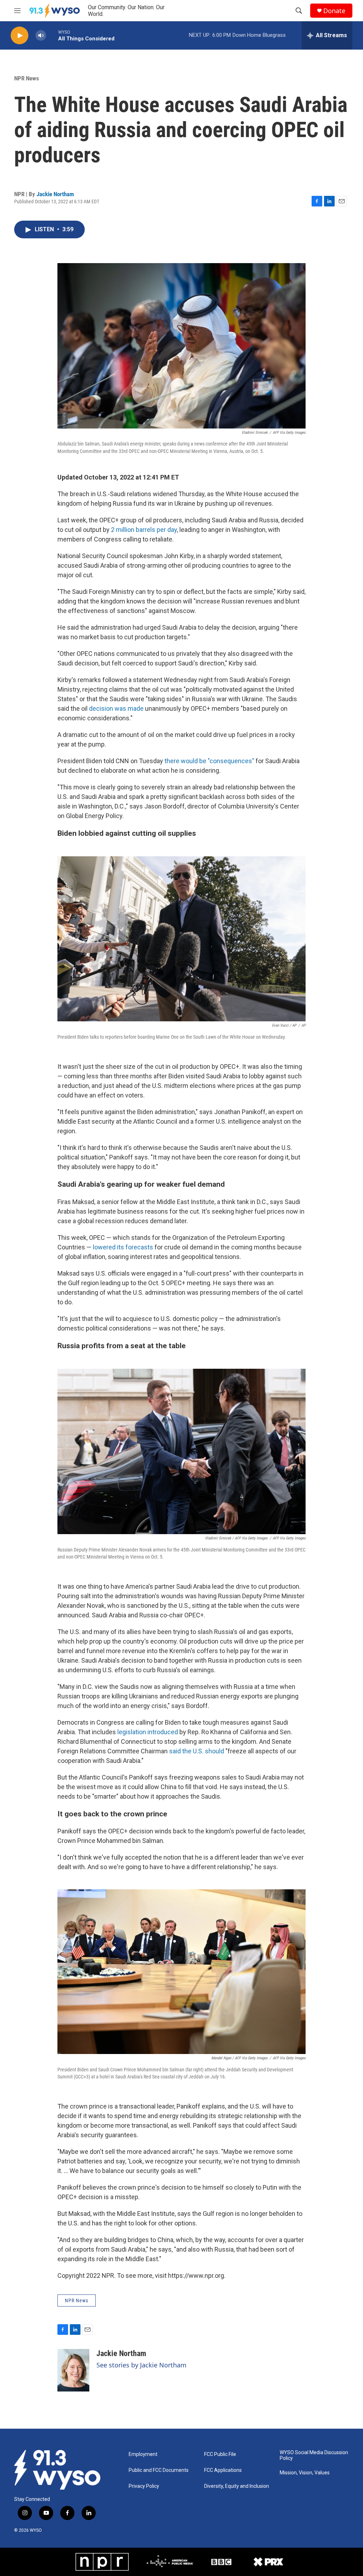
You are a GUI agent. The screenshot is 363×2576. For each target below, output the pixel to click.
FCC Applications (223, 2470)
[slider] (52, 35)
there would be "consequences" (209, 761)
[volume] (41, 36)
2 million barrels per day (144, 530)
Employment (143, 2454)
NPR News (27, 78)
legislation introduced (148, 1732)
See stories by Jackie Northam (141, 2365)
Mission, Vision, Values (305, 2473)
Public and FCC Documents (159, 2470)
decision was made (116, 708)
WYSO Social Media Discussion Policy (314, 2455)
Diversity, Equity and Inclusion (237, 2486)
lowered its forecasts (123, 1247)
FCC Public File (220, 2454)
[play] (19, 36)
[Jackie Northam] (73, 2370)
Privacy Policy (144, 2486)
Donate (334, 11)
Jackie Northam (55, 194)
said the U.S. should (197, 1751)
